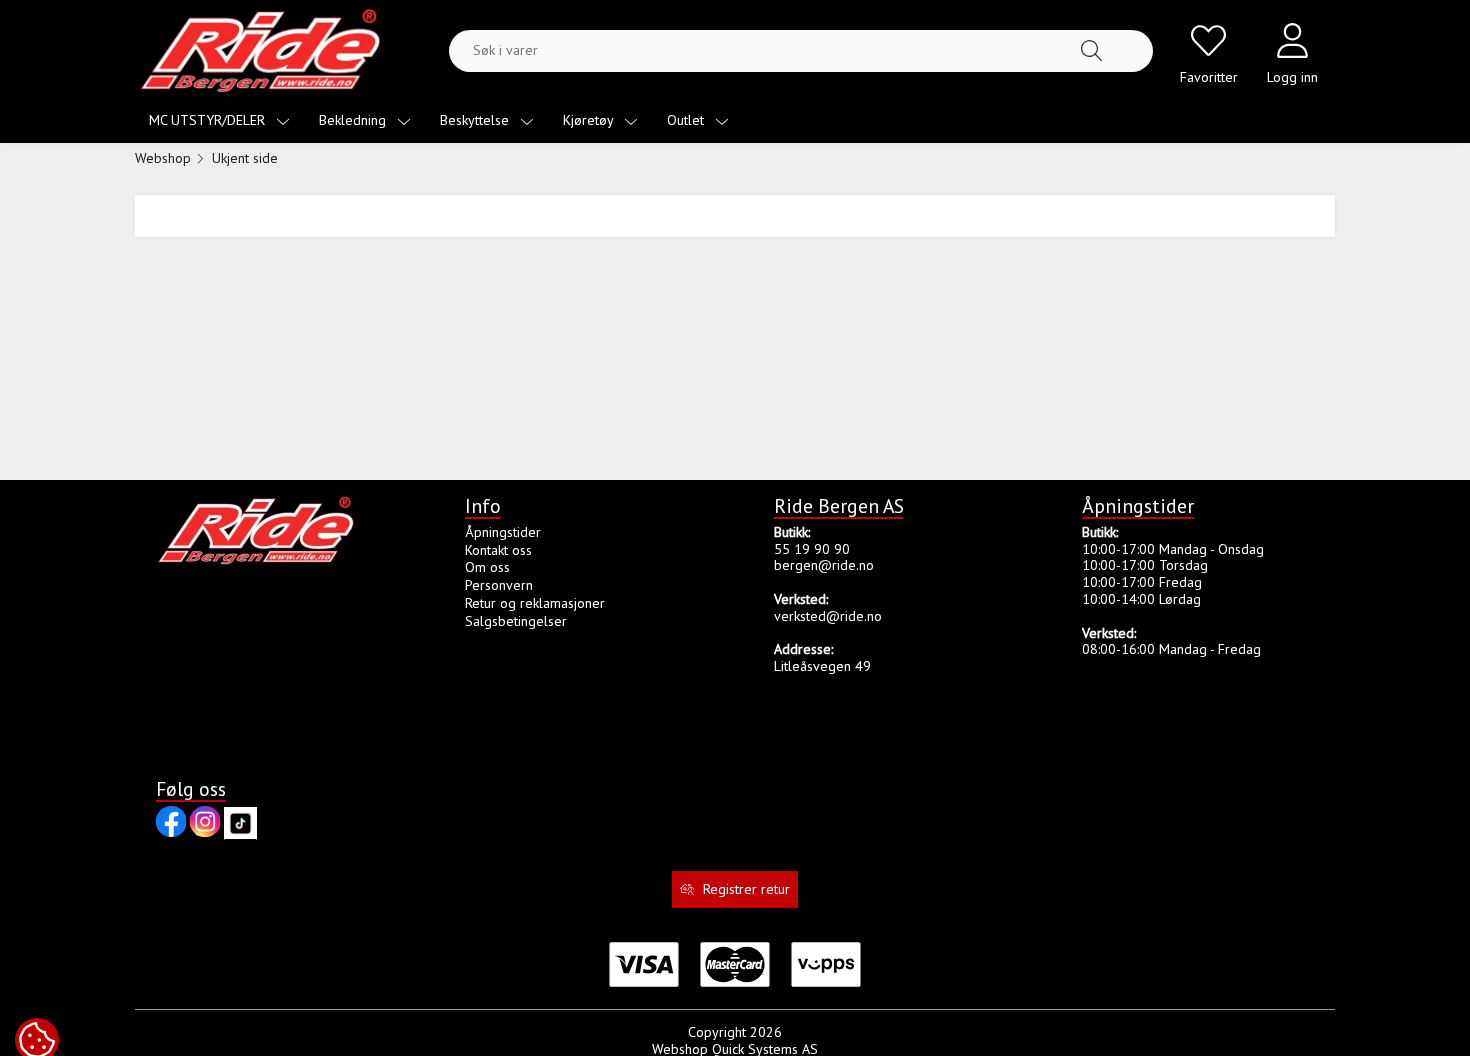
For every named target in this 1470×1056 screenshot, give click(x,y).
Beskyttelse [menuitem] (476, 120)
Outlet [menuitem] (687, 120)
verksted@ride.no (828, 616)
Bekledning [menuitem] (354, 120)
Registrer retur (746, 889)
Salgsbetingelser (516, 621)
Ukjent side (245, 158)
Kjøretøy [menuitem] (590, 120)
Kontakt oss (498, 550)
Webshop (163, 158)
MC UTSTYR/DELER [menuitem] (209, 120)
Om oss (487, 567)
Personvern (499, 585)
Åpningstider (503, 532)
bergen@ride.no (824, 565)
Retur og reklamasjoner (535, 603)
